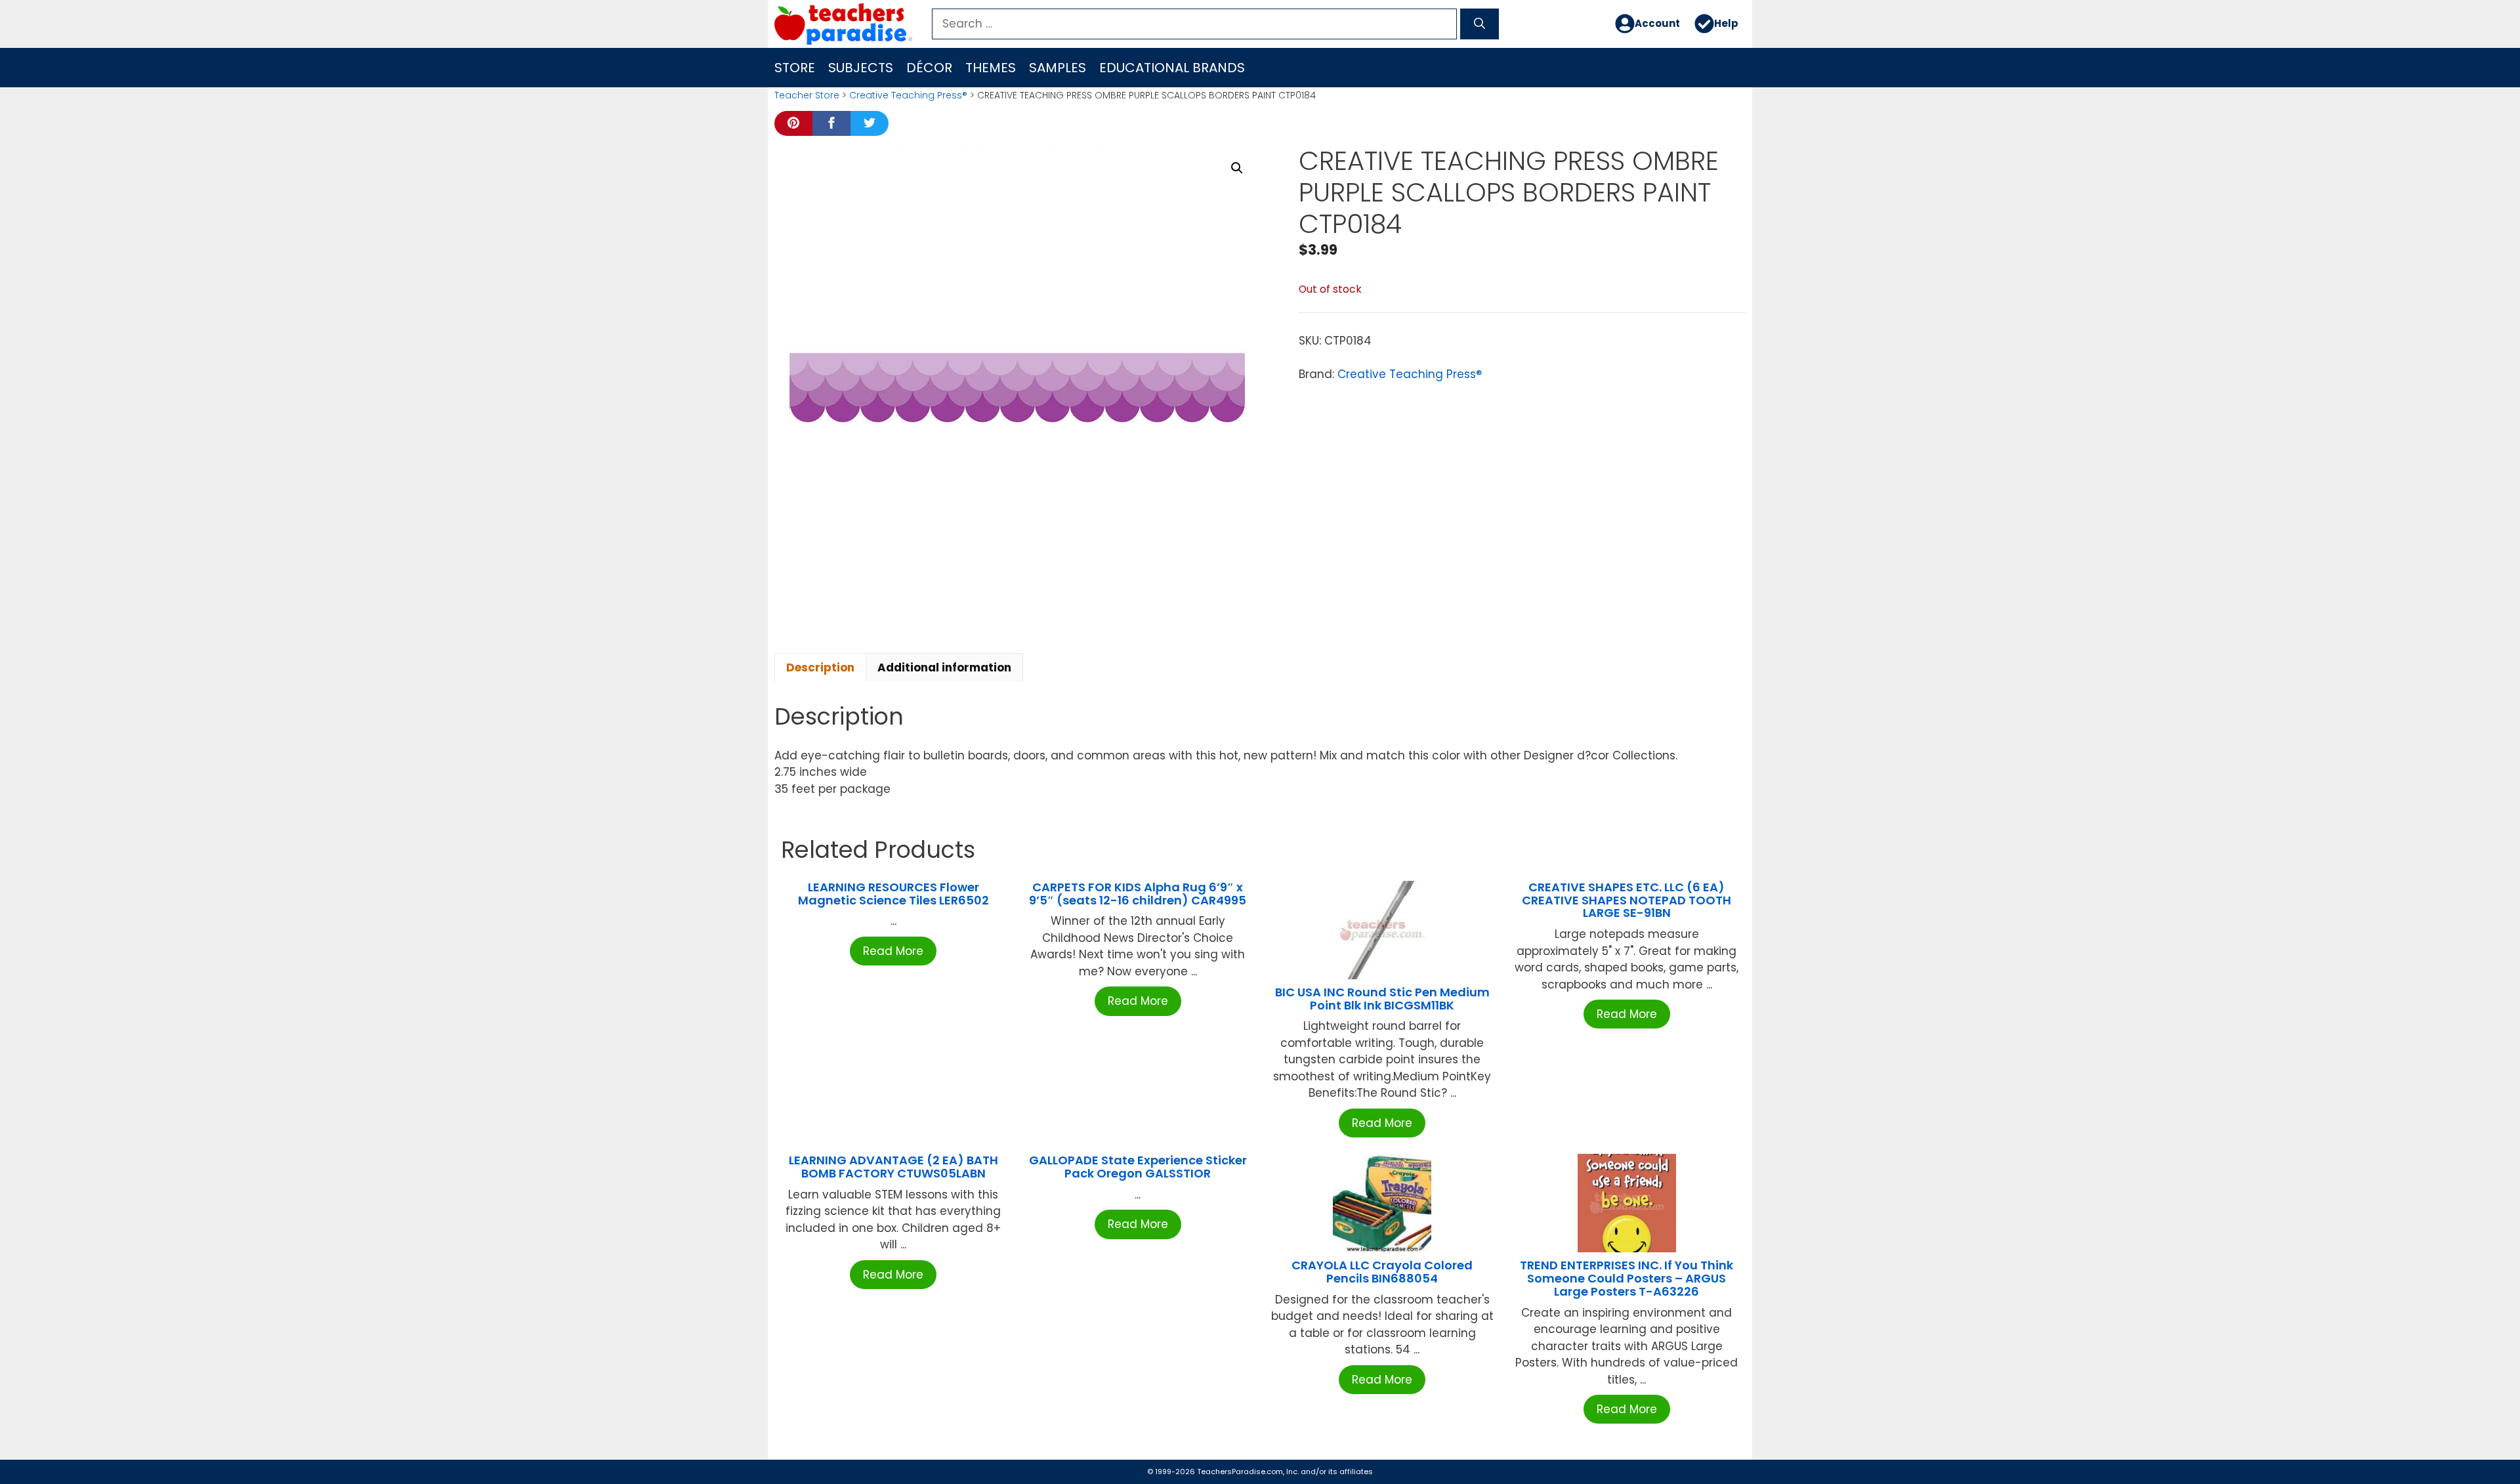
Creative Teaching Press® (908, 95)
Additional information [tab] (944, 668)
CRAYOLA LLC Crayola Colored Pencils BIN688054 (1382, 1272)
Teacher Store (807, 95)
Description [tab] (820, 668)
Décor (929, 68)
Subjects (861, 68)
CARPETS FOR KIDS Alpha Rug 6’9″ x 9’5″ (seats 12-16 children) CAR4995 (1138, 894)
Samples (1058, 68)
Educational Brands (1172, 68)
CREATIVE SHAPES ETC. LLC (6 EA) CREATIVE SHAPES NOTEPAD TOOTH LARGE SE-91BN (1627, 900)
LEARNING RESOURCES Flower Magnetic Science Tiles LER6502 (893, 894)
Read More (893, 951)
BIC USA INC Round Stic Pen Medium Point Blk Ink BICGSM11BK (1382, 999)
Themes (991, 68)
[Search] (1480, 24)
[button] (1237, 168)
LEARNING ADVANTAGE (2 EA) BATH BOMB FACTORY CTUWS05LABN (893, 1167)
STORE (795, 68)
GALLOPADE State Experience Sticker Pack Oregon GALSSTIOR (1138, 1167)
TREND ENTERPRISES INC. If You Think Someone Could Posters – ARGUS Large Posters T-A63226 (1627, 1278)
